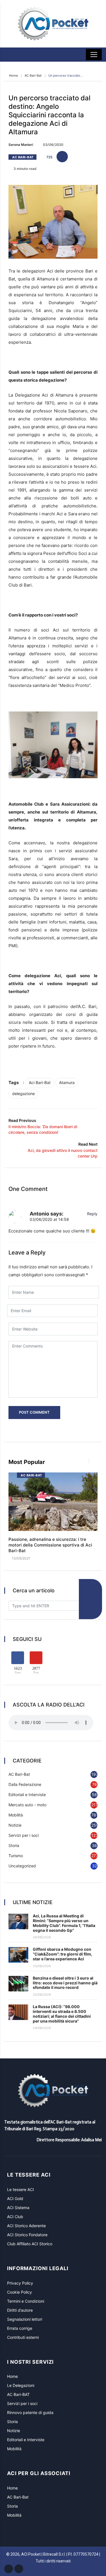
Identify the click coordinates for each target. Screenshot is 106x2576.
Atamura (67, 1082)
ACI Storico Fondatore (27, 2235)
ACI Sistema (18, 2208)
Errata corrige (20, 2328)
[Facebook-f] (9, 2569)
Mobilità (16, 1815)
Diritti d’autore (20, 2310)
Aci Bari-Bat (40, 1082)
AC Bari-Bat (33, 75)
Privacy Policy (20, 2283)
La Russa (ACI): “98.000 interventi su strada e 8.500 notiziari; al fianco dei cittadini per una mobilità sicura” (62, 2014)
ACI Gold (15, 2198)
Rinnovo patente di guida (30, 2412)
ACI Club (15, 2217)
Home (13, 75)
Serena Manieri (21, 145)
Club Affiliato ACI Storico (30, 2244)
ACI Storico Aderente (26, 2226)
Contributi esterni (23, 2337)
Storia (14, 1845)
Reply (92, 1214)
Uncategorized (22, 1866)
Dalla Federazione (25, 1784)
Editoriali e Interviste (27, 1795)
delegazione (23, 1094)
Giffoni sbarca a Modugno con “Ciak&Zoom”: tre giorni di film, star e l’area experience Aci (62, 1954)
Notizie (15, 1825)
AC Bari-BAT (18, 2394)
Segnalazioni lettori (25, 2319)
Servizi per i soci (24, 1835)
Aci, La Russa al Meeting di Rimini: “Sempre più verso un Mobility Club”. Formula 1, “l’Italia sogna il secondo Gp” (64, 1923)
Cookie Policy (20, 2292)
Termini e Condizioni (26, 2301)
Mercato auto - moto (27, 1805)
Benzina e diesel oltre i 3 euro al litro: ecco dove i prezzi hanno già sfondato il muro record (65, 1983)
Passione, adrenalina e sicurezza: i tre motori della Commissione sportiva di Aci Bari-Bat (50, 1545)
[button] (87, 1464)
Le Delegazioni (21, 2385)
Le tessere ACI (20, 2189)
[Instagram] (19, 2569)
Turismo (16, 1856)
